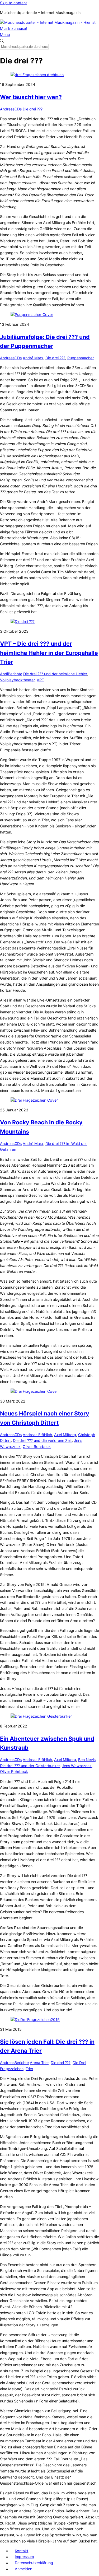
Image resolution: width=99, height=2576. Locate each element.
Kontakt (22, 2551)
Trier (29, 2069)
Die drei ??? (33, 109)
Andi (4, 674)
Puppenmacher (81, 358)
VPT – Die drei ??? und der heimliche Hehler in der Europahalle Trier (49, 653)
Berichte (15, 674)
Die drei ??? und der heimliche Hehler (55, 674)
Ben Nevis (87, 1760)
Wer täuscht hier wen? (31, 97)
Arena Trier (39, 2063)
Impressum (24, 2557)
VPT (40, 680)
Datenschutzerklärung (34, 2563)
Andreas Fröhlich (37, 1435)
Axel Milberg (65, 1435)
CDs (18, 109)
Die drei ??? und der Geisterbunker (30, 1766)
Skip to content (13, 3)
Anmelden (23, 2569)
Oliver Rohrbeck (37, 1447)
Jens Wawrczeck (77, 1766)
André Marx (33, 358)
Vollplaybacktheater (17, 680)
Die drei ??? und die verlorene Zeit (42, 1440)
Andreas (7, 109)
